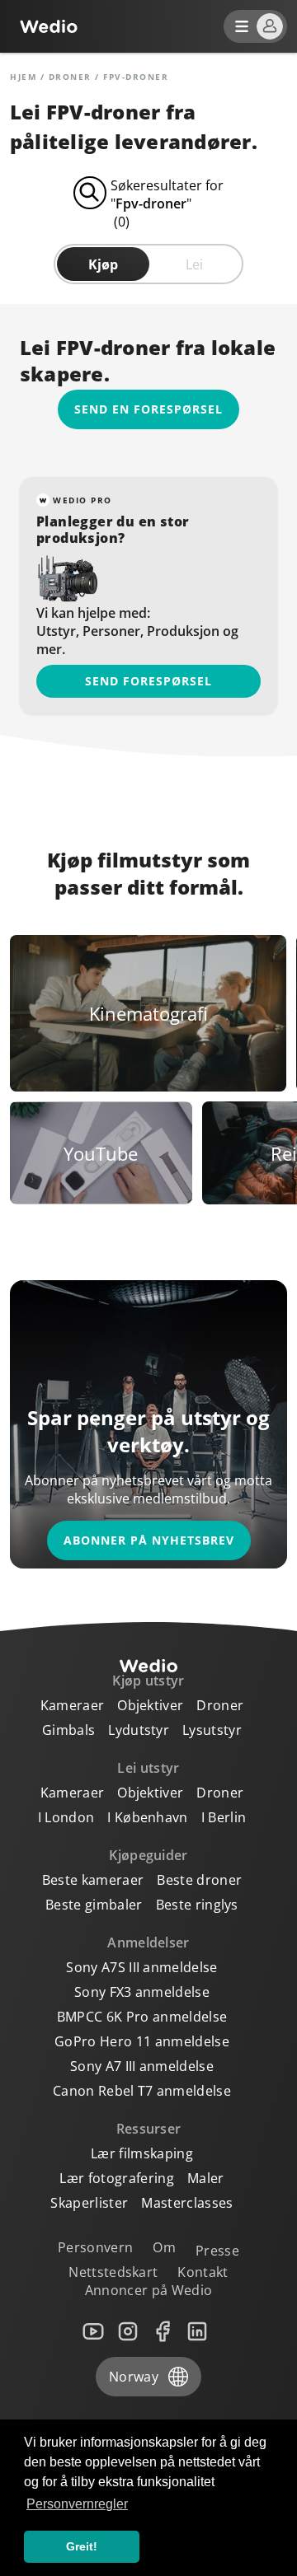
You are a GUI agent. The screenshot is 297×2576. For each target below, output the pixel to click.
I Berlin (224, 1817)
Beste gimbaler (94, 1905)
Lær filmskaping (142, 2153)
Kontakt (203, 2272)
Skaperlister (89, 2203)
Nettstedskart (113, 2272)
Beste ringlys (197, 1905)
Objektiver (150, 1705)
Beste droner (199, 1880)
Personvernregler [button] (77, 2504)
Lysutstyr (212, 1730)
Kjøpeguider (148, 1855)
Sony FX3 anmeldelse (142, 1992)
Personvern (95, 2247)
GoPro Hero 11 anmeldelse (142, 2041)
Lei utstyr (148, 1768)
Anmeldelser (148, 1943)
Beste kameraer (93, 1880)
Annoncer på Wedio (148, 2290)
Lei (194, 264)
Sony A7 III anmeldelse (142, 2066)
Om (164, 2247)
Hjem (23, 77)
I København (148, 1817)
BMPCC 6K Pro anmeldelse (142, 2017)
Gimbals (68, 1730)
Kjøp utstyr (148, 1681)
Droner (70, 77)
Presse (217, 2251)
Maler (206, 2178)
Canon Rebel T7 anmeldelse (142, 2091)
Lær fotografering (116, 2178)
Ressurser (149, 2129)
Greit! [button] (82, 2546)
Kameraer (73, 1705)
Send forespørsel (148, 681)
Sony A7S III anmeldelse (141, 1967)
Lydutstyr (139, 1730)
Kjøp (103, 264)
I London (66, 1817)
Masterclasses (187, 2203)
